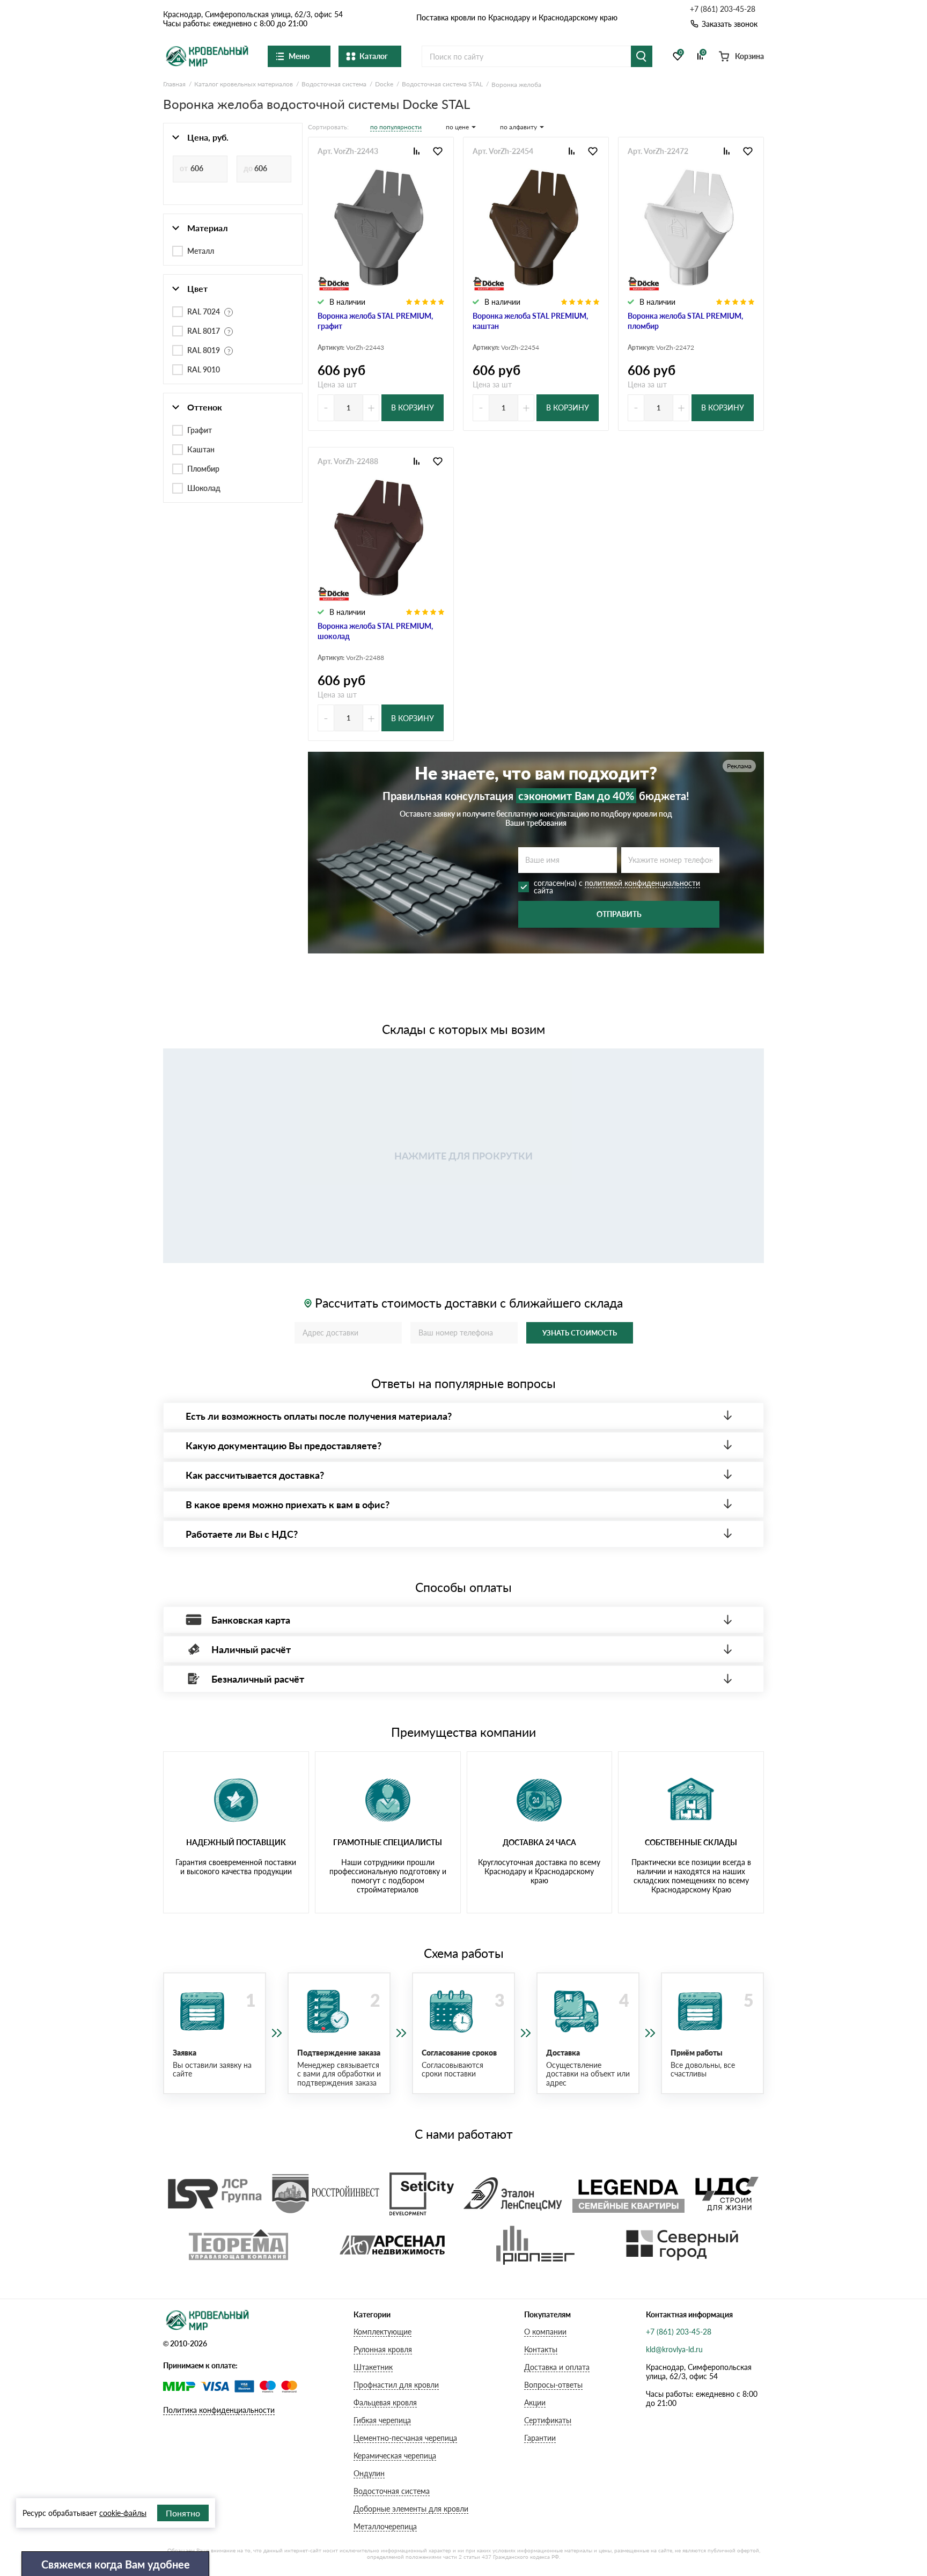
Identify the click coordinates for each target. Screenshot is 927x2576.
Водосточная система (392, 2491)
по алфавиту (518, 127)
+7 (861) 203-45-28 (723, 9)
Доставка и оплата (557, 2367)
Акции (535, 2402)
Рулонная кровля (383, 2349)
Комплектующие (382, 2332)
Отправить (619, 914)
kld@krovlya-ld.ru (674, 2349)
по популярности (396, 127)
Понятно (183, 2513)
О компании (545, 2332)
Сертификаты (548, 2420)
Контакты (541, 2349)
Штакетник (373, 2367)
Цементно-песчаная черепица (405, 2438)
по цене (457, 127)
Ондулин (369, 2473)
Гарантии (540, 2438)
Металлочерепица (385, 2526)
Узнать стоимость (580, 1333)
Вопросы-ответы (553, 2385)
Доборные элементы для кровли (411, 2509)
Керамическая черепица (395, 2456)
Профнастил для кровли (396, 2385)
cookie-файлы (123, 2513)
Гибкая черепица (382, 2420)
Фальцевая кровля (385, 2402)
